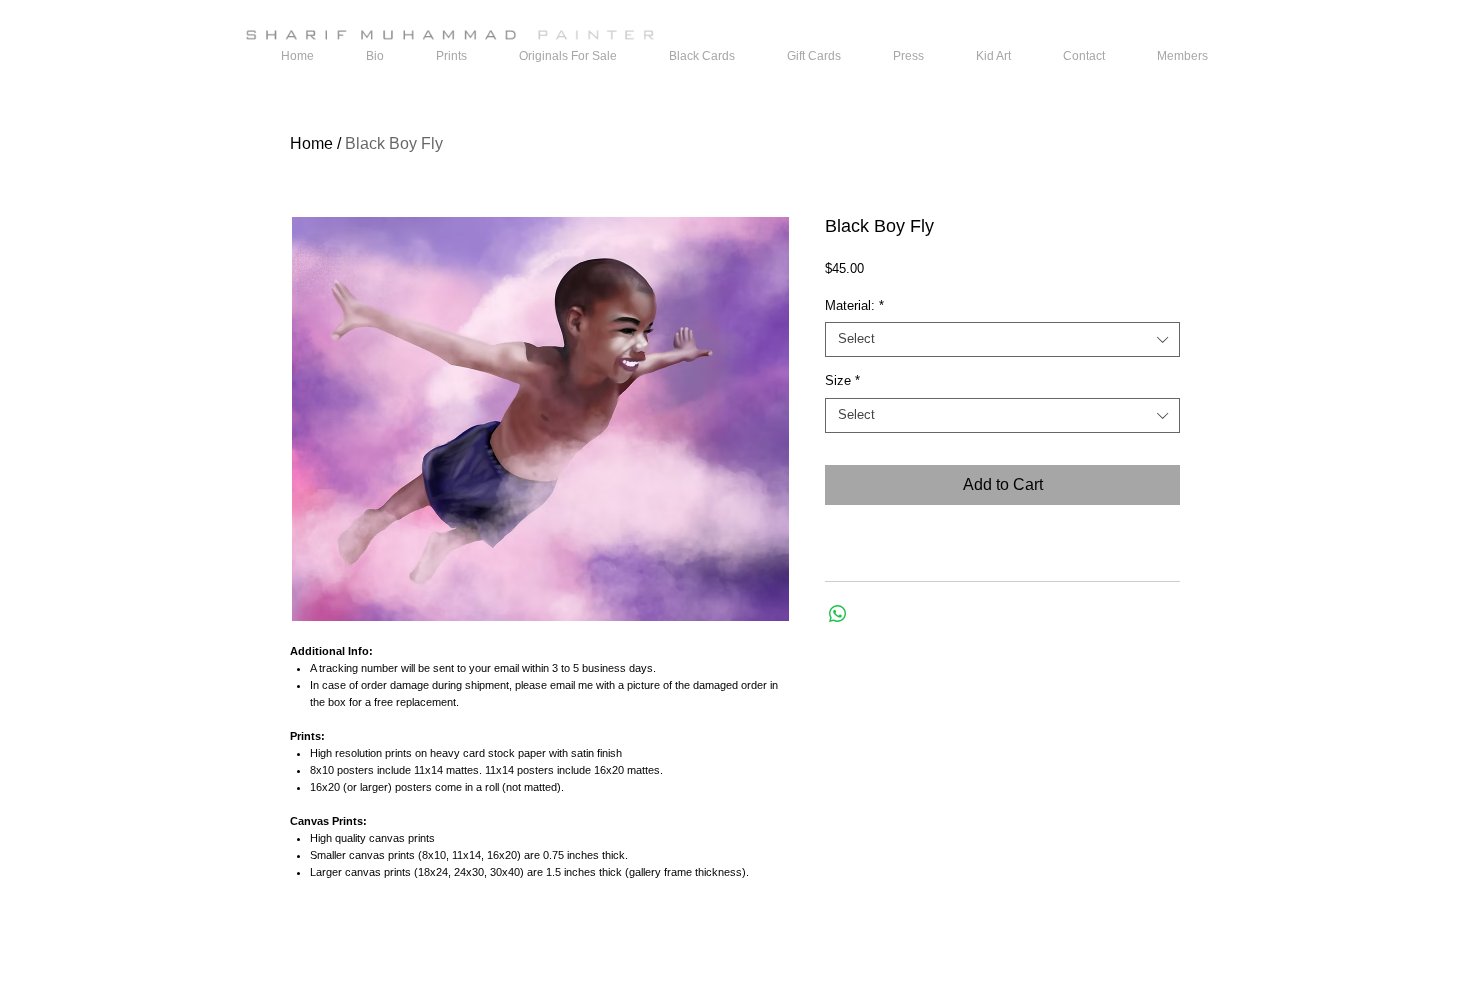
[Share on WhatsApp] (838, 614)
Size (842, 380)
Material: (854, 305)
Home (311, 143)
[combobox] (1002, 339)
